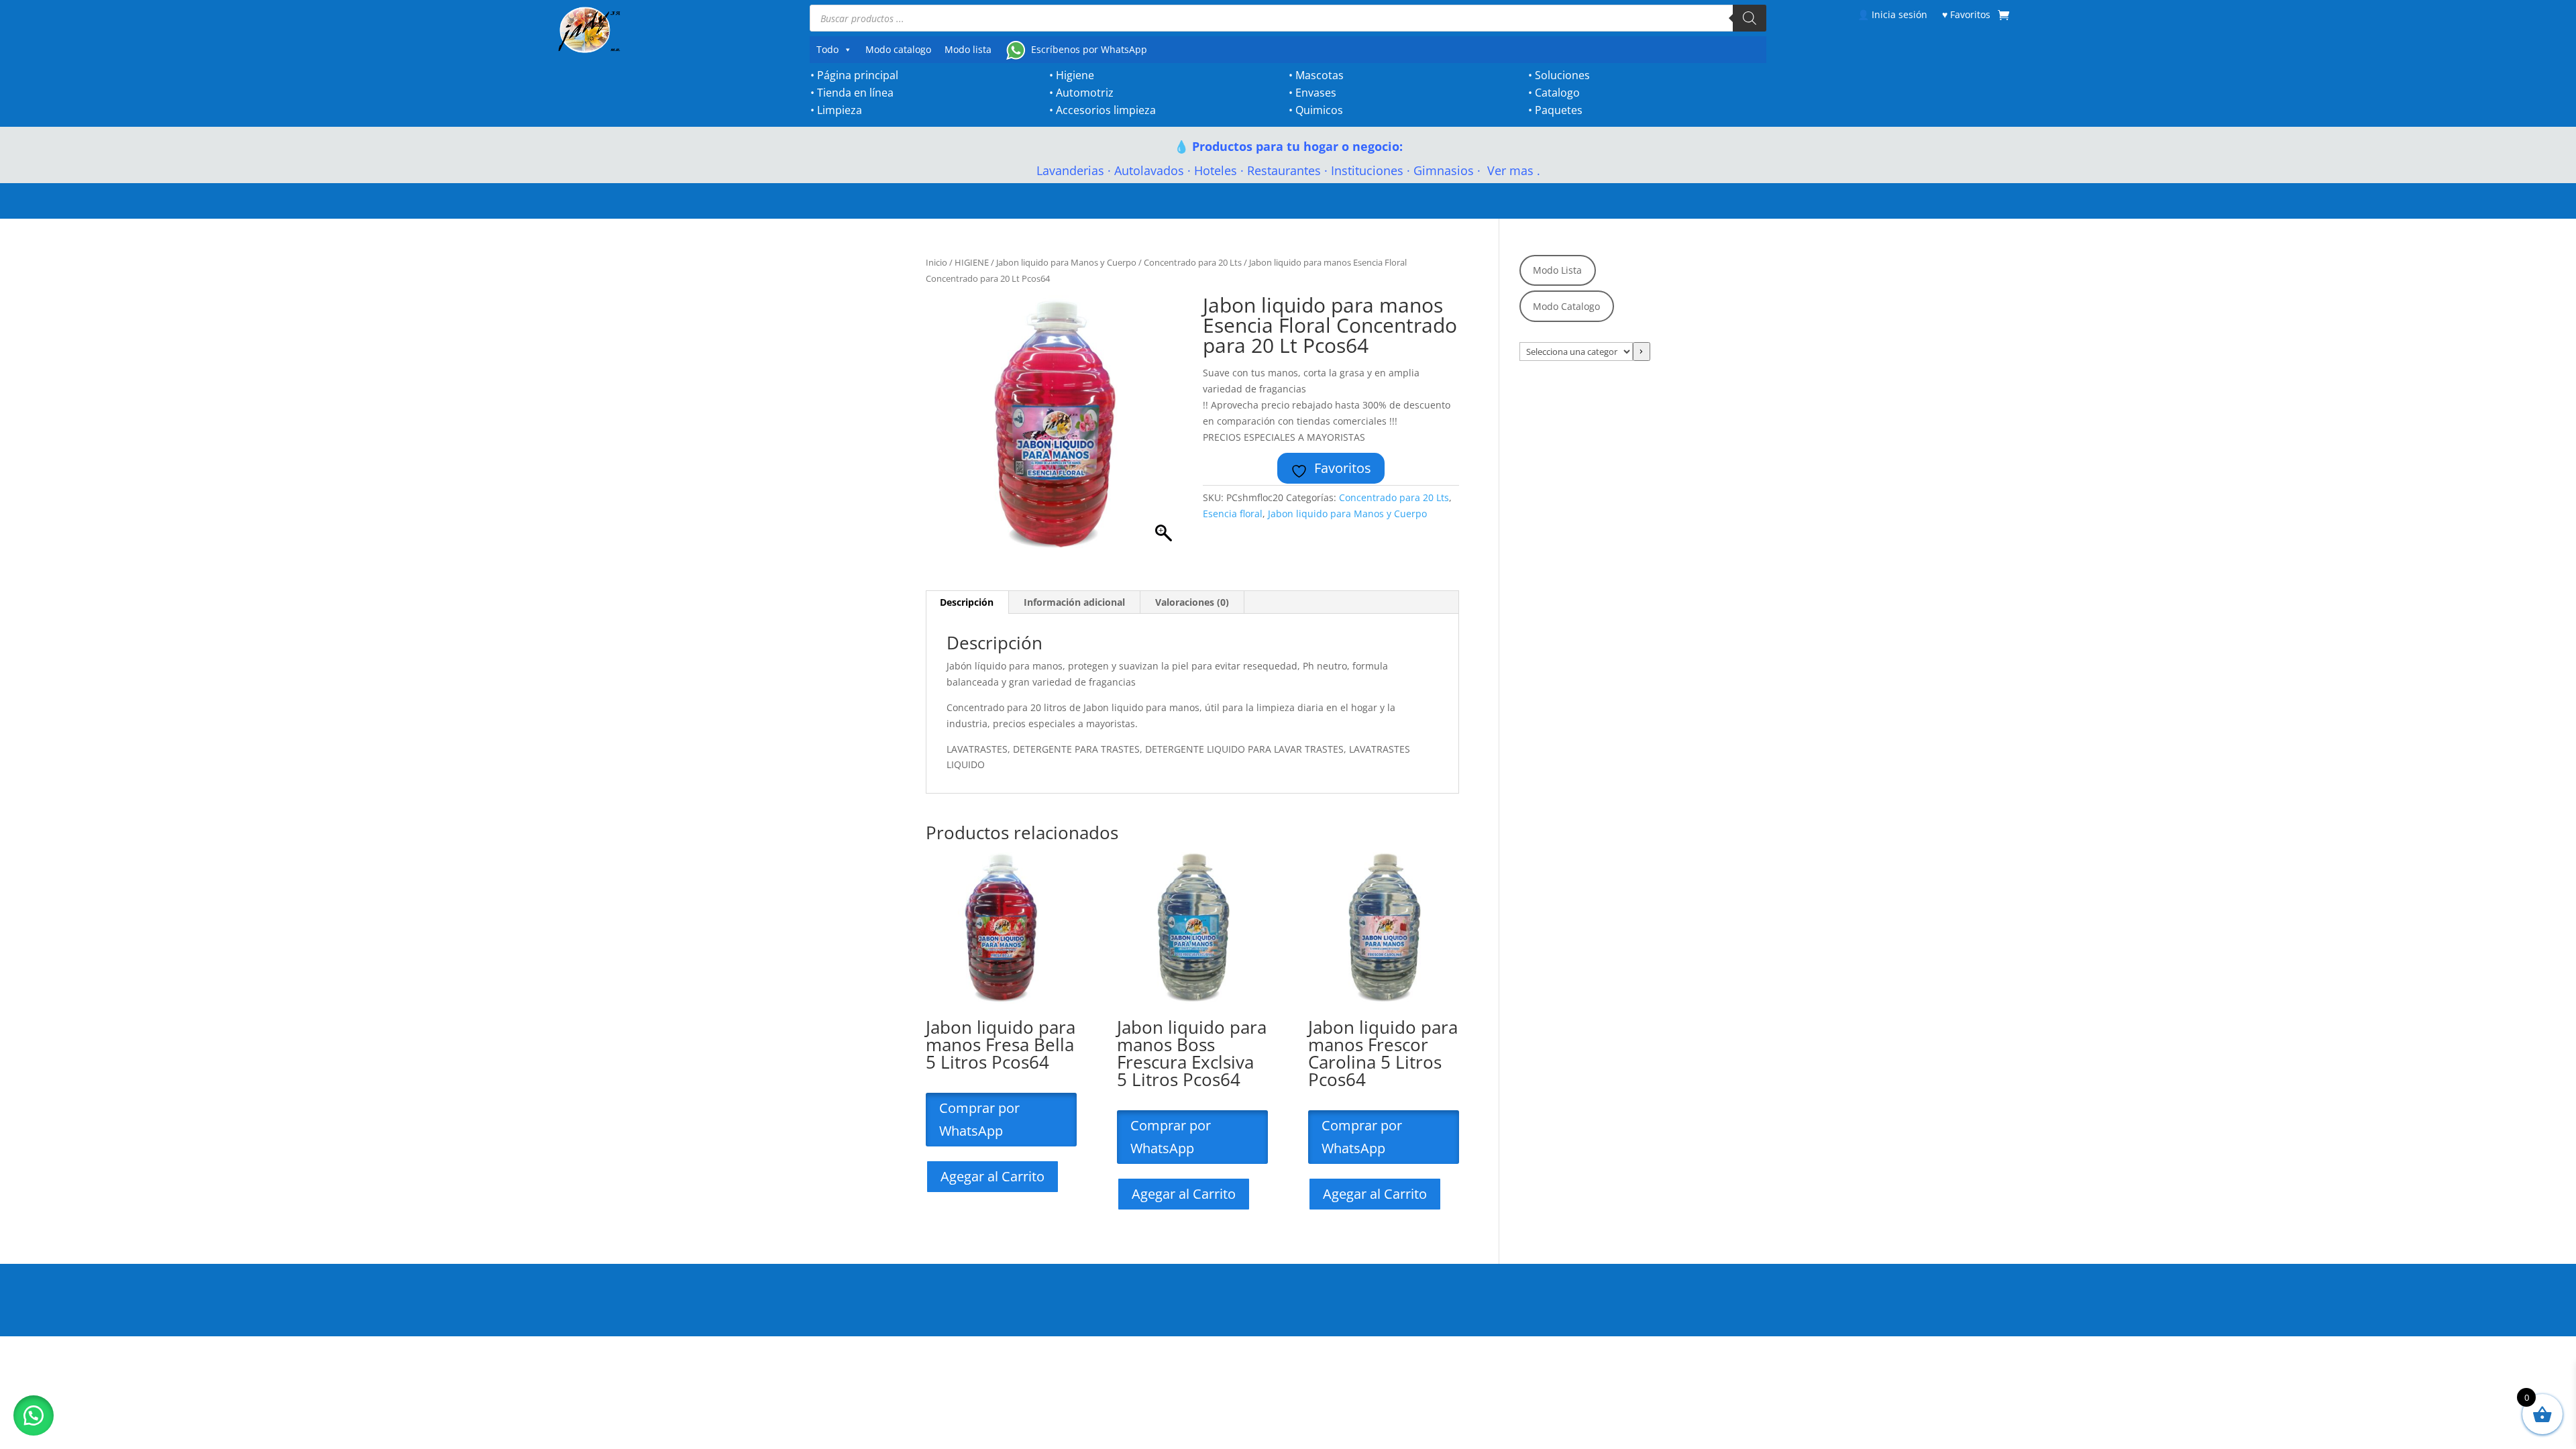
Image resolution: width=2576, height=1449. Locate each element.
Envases (1316, 93)
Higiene (1075, 75)
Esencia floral (1233, 514)
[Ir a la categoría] (1642, 352)
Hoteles (1216, 170)
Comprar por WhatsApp (979, 1119)
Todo (827, 49)
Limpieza (840, 110)
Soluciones (1562, 75)
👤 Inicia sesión (1892, 14)
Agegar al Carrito (992, 1176)
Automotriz (1085, 93)
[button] (34, 1415)
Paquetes (1559, 110)
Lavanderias (1070, 170)
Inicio (936, 262)
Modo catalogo (898, 49)
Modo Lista (1557, 270)
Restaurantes (1284, 170)
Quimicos (1319, 110)
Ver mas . (1512, 170)
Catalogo (1557, 93)
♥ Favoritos (1966, 14)
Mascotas (1320, 75)
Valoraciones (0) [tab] (1192, 602)
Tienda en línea (855, 93)
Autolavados (1149, 170)
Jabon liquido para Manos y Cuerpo (1066, 262)
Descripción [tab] (967, 602)
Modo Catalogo (1566, 306)
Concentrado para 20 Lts (1193, 262)
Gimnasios (1444, 170)
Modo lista (968, 49)
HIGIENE (972, 262)
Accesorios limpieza (1106, 110)
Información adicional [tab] (1074, 602)
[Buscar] (1750, 18)
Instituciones (1367, 170)
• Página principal (854, 75)
